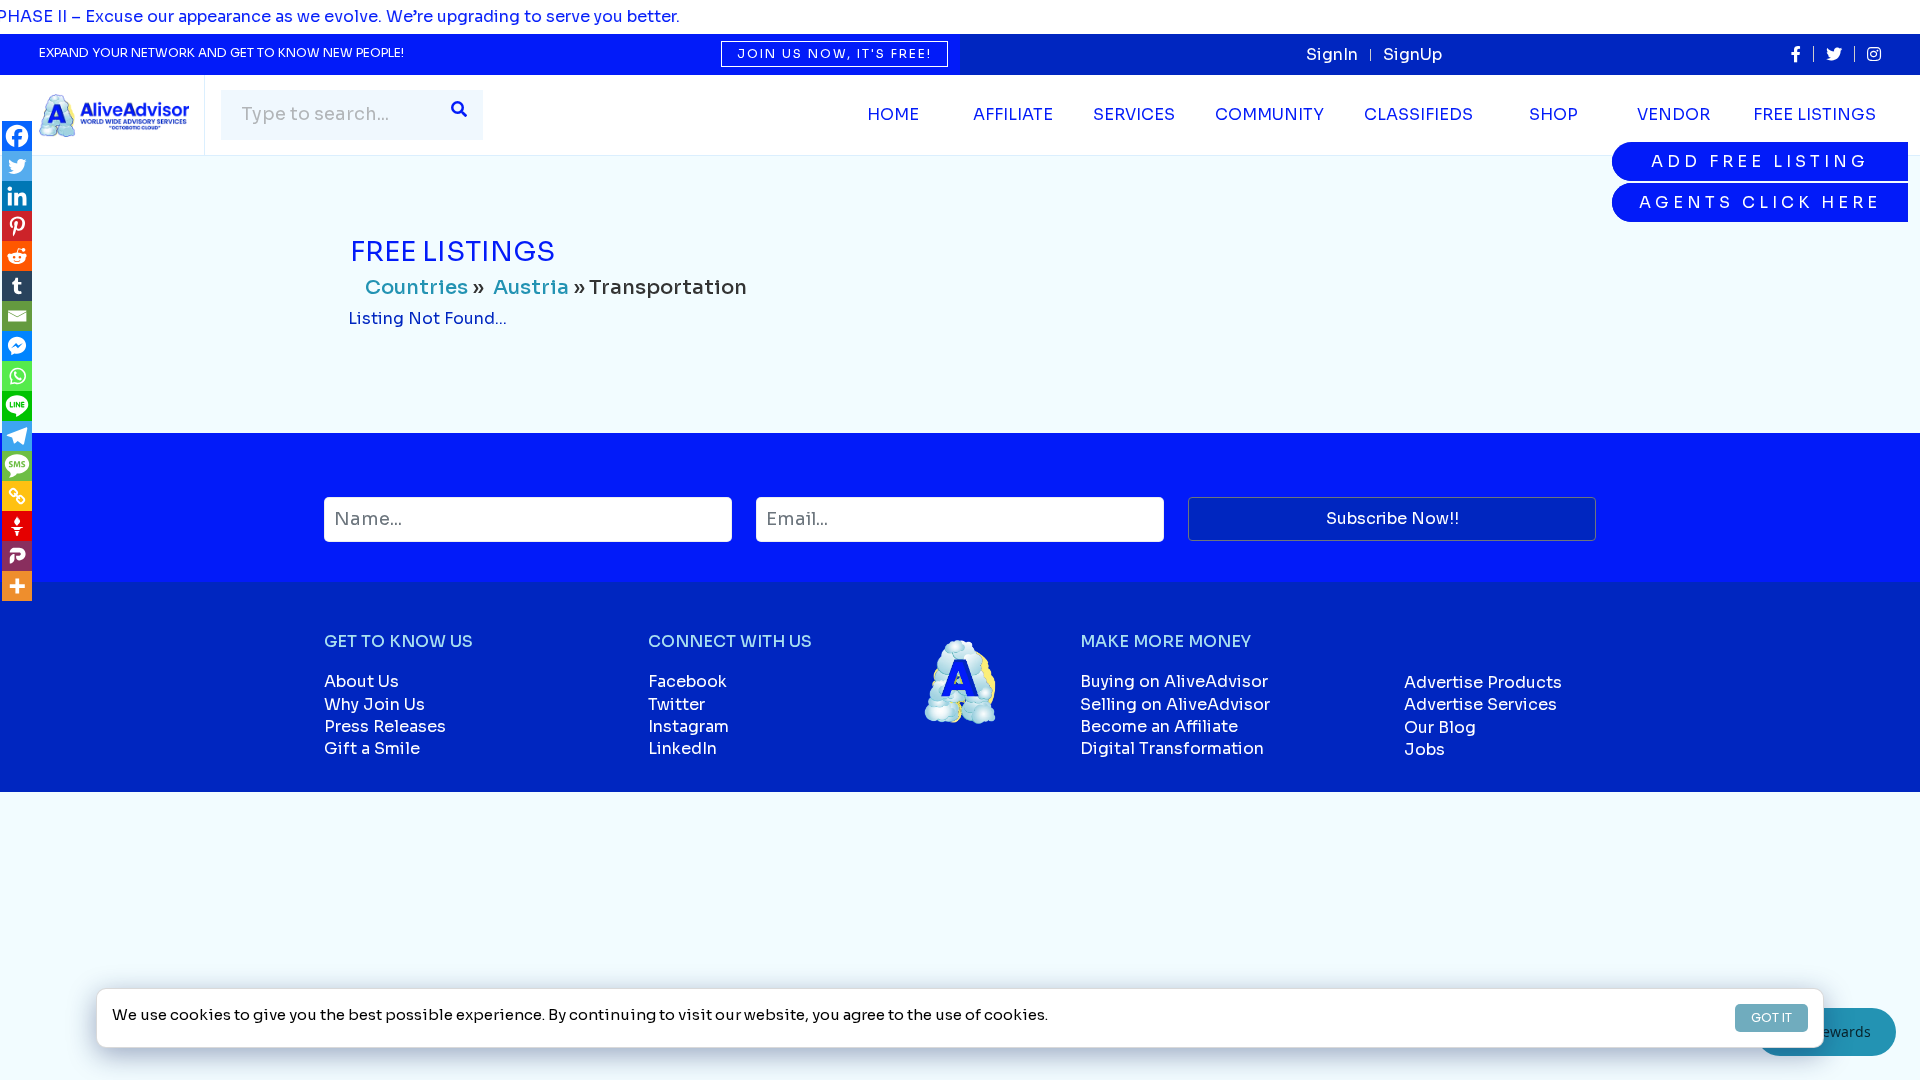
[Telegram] (17, 436)
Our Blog (1440, 727)
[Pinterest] (17, 226)
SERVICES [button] (1134, 114)
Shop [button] (1553, 114)
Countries (416, 287)
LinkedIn (682, 748)
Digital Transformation (1172, 748)
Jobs (1424, 749)
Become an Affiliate (1159, 726)
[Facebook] (17, 136)
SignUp (1412, 54)
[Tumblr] (17, 286)
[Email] (17, 316)
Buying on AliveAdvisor (1174, 681)
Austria (531, 287)
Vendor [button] (1673, 114)
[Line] (17, 406)
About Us (361, 681)
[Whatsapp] (17, 376)
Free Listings (1814, 114)
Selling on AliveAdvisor (1175, 704)
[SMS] (17, 466)
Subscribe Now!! (1392, 518)
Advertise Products (1483, 682)
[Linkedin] (17, 196)
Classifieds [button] (1418, 114)
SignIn (1332, 54)
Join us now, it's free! (834, 53)
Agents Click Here (1760, 202)
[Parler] (17, 556)
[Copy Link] (17, 496)
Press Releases (385, 726)
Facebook (687, 681)
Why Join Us (374, 704)
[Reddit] (17, 256)
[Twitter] (17, 166)
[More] (17, 586)
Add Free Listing (1760, 161)
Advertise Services (1480, 704)
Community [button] (1269, 114)
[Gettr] (17, 526)
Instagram (688, 726)
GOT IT (1771, 1017)
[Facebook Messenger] (17, 346)
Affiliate (1013, 114)
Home (893, 114)
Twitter (676, 704)
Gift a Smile (372, 748)
